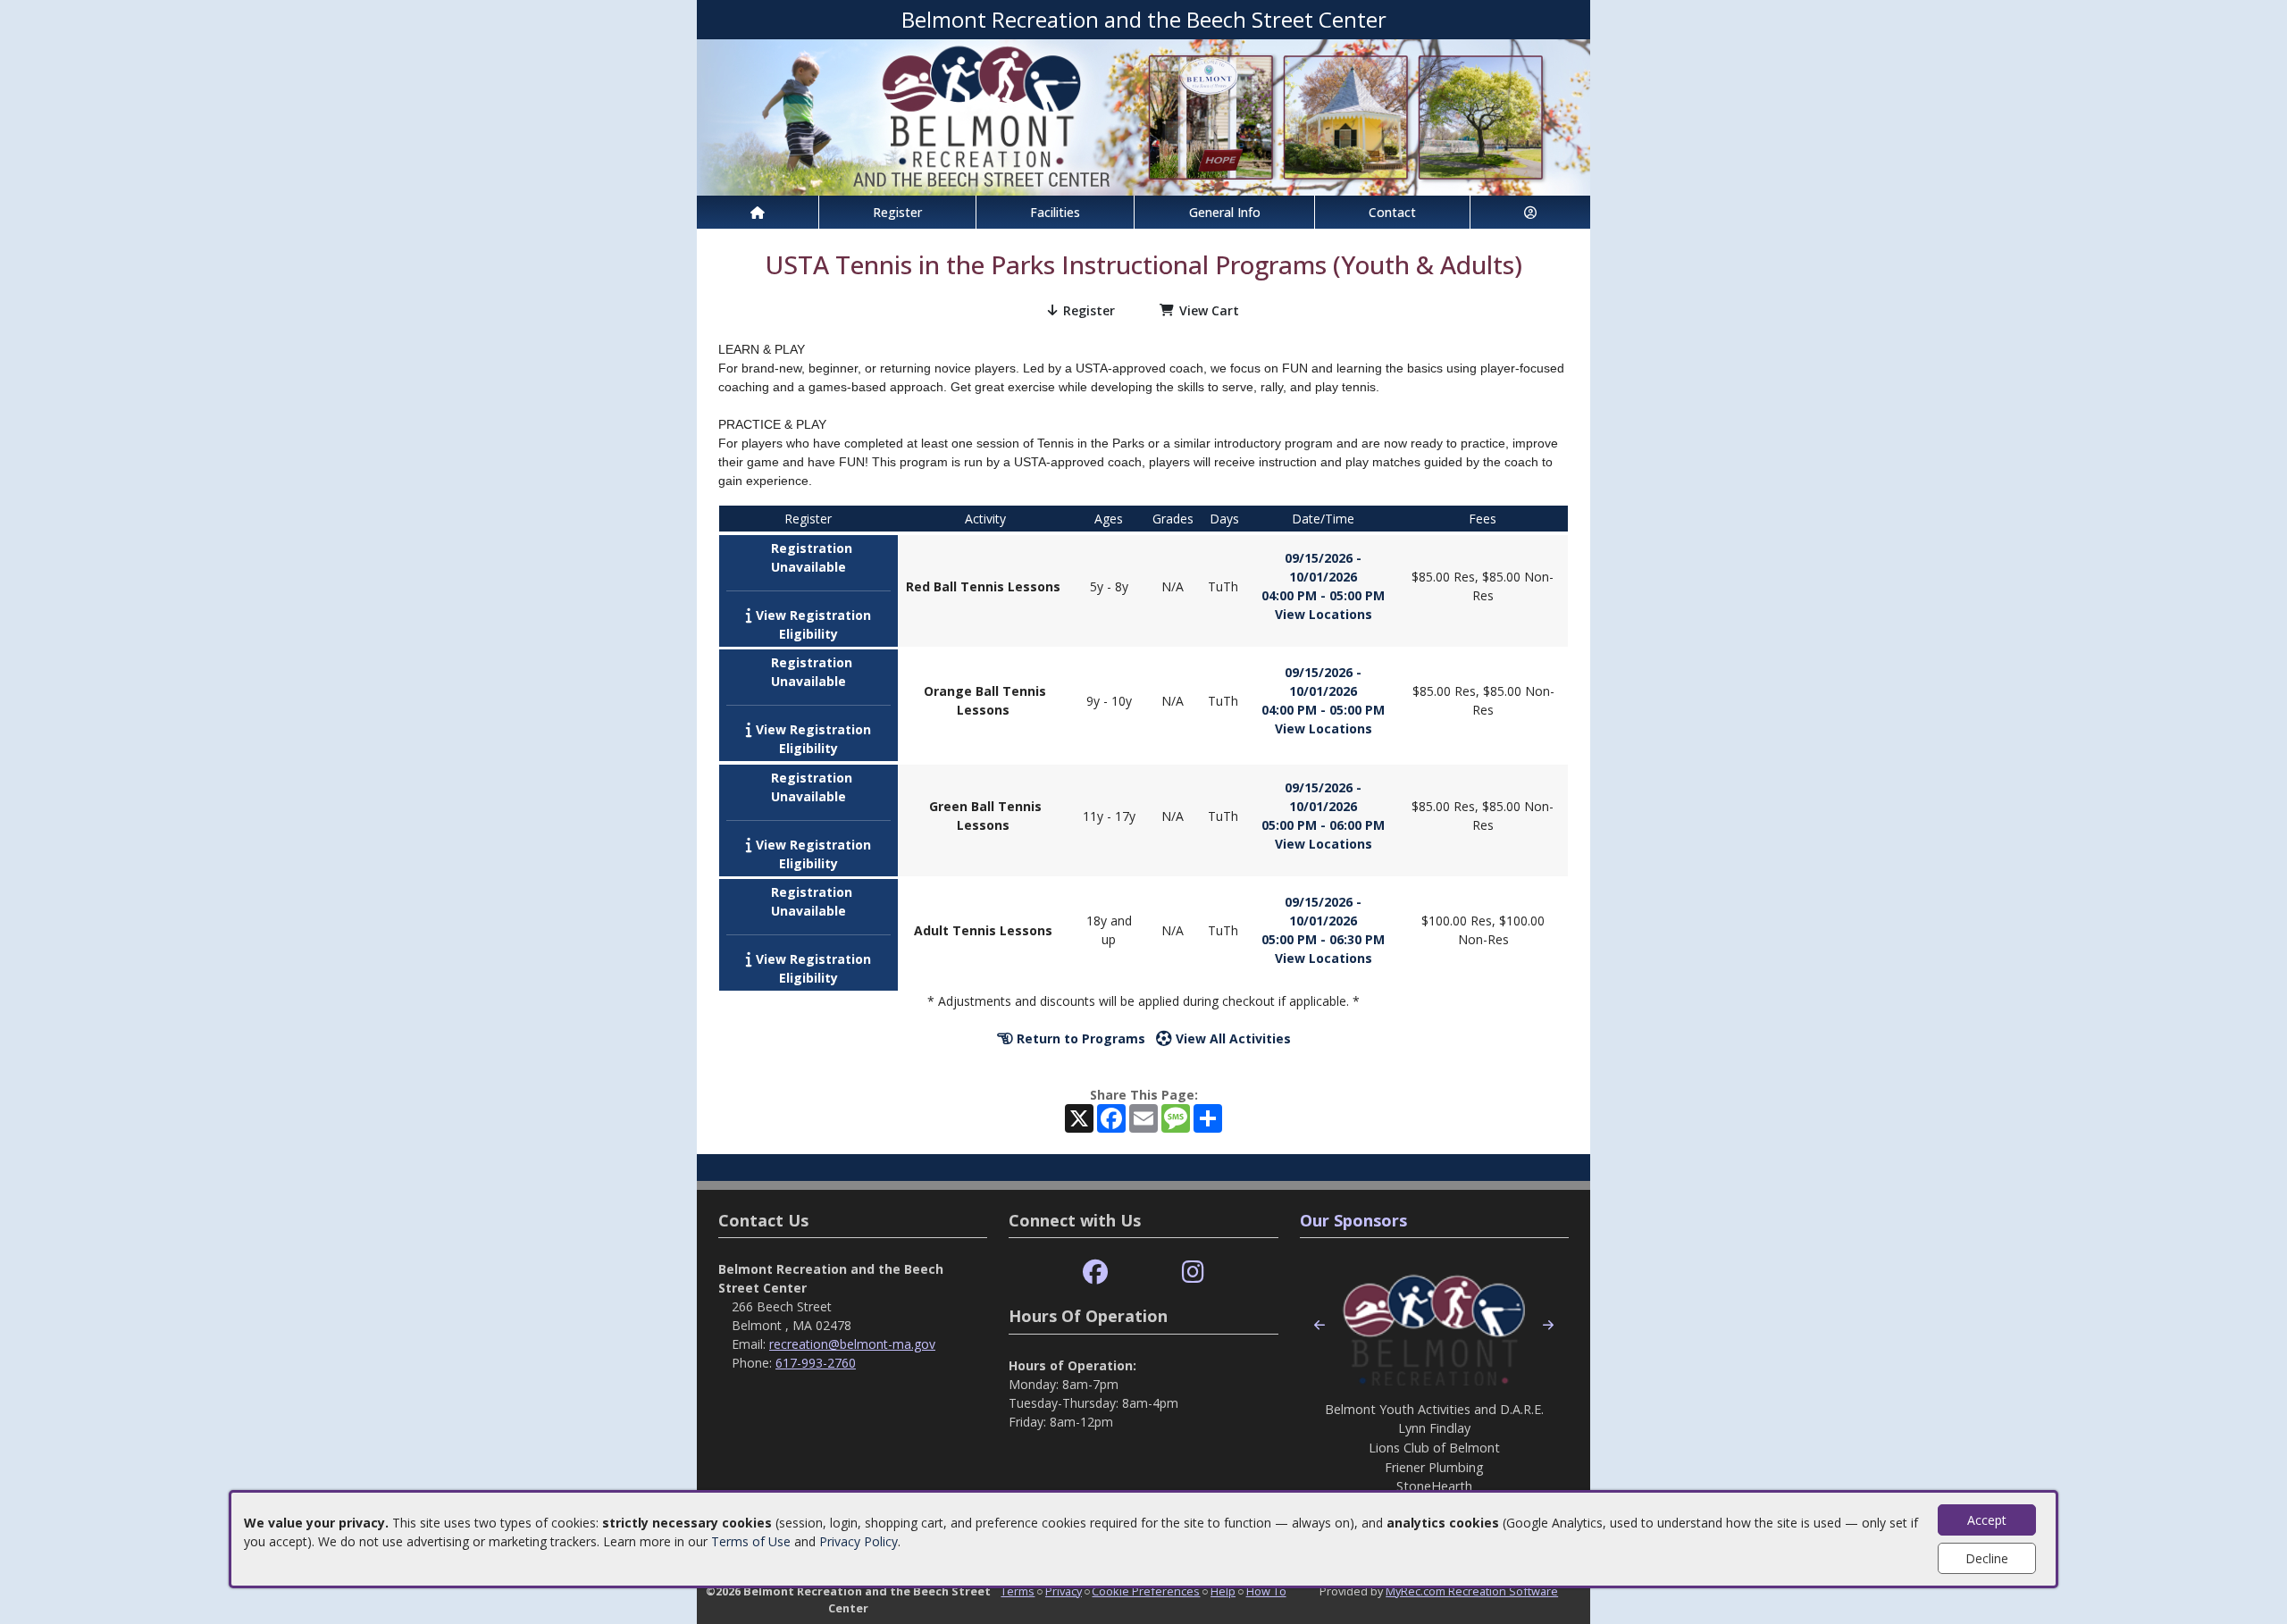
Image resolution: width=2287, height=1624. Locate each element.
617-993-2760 (816, 1363)
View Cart (1209, 310)
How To (1266, 1591)
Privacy (1064, 1591)
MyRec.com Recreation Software (1472, 1591)
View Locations (1324, 614)
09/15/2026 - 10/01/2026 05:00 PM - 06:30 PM (1323, 921)
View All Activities (1231, 1038)
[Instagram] (1193, 1272)
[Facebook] (1095, 1272)
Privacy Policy (859, 1541)
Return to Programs (1079, 1038)
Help (1223, 1591)
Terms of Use (751, 1541)
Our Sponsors (1353, 1220)
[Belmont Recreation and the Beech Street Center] (1143, 116)
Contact (1392, 212)
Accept (1987, 1520)
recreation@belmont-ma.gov (852, 1344)
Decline (1987, 1558)
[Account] (1530, 212)
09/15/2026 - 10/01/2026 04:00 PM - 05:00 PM (1323, 577)
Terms (1018, 1591)
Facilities (1055, 212)
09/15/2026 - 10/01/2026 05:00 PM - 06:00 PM (1323, 806)
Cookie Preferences (1146, 1591)
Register (897, 212)
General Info (1225, 212)
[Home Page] (758, 212)
